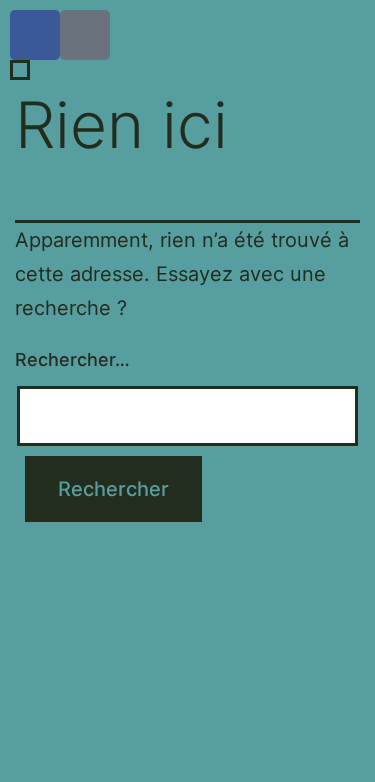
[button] (187, 671)
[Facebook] (35, 35)
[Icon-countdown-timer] (85, 35)
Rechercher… (72, 359)
